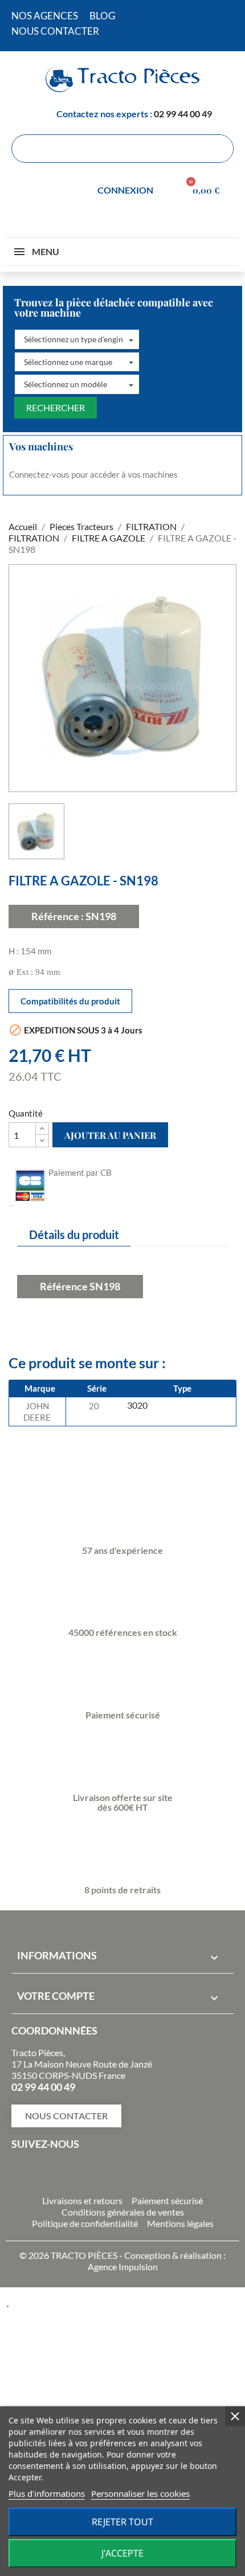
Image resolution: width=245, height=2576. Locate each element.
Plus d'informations (47, 2493)
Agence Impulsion (123, 2267)
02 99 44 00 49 (183, 114)
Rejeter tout (122, 2522)
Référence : (58, 916)
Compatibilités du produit (70, 1001)
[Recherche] (219, 149)
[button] (77, 339)
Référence (64, 1286)
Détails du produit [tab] (74, 1234)
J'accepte (122, 2553)
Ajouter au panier (110, 1135)
